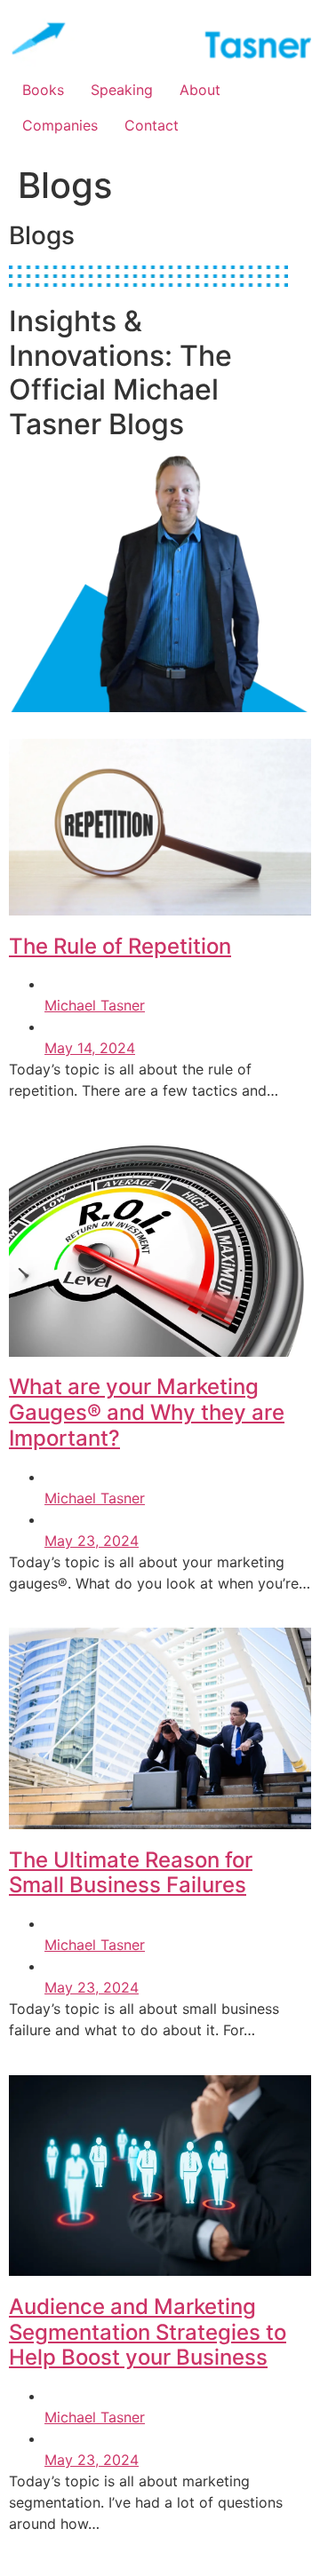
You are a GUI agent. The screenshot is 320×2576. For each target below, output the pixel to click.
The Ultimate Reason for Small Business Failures (131, 1873)
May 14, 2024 (90, 1048)
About (200, 90)
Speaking (122, 90)
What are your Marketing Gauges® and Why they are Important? (147, 1412)
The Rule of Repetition (120, 946)
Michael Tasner (95, 1005)
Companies (60, 125)
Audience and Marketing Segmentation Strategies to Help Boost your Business (148, 2332)
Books (43, 90)
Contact (152, 125)
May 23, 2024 (92, 1541)
